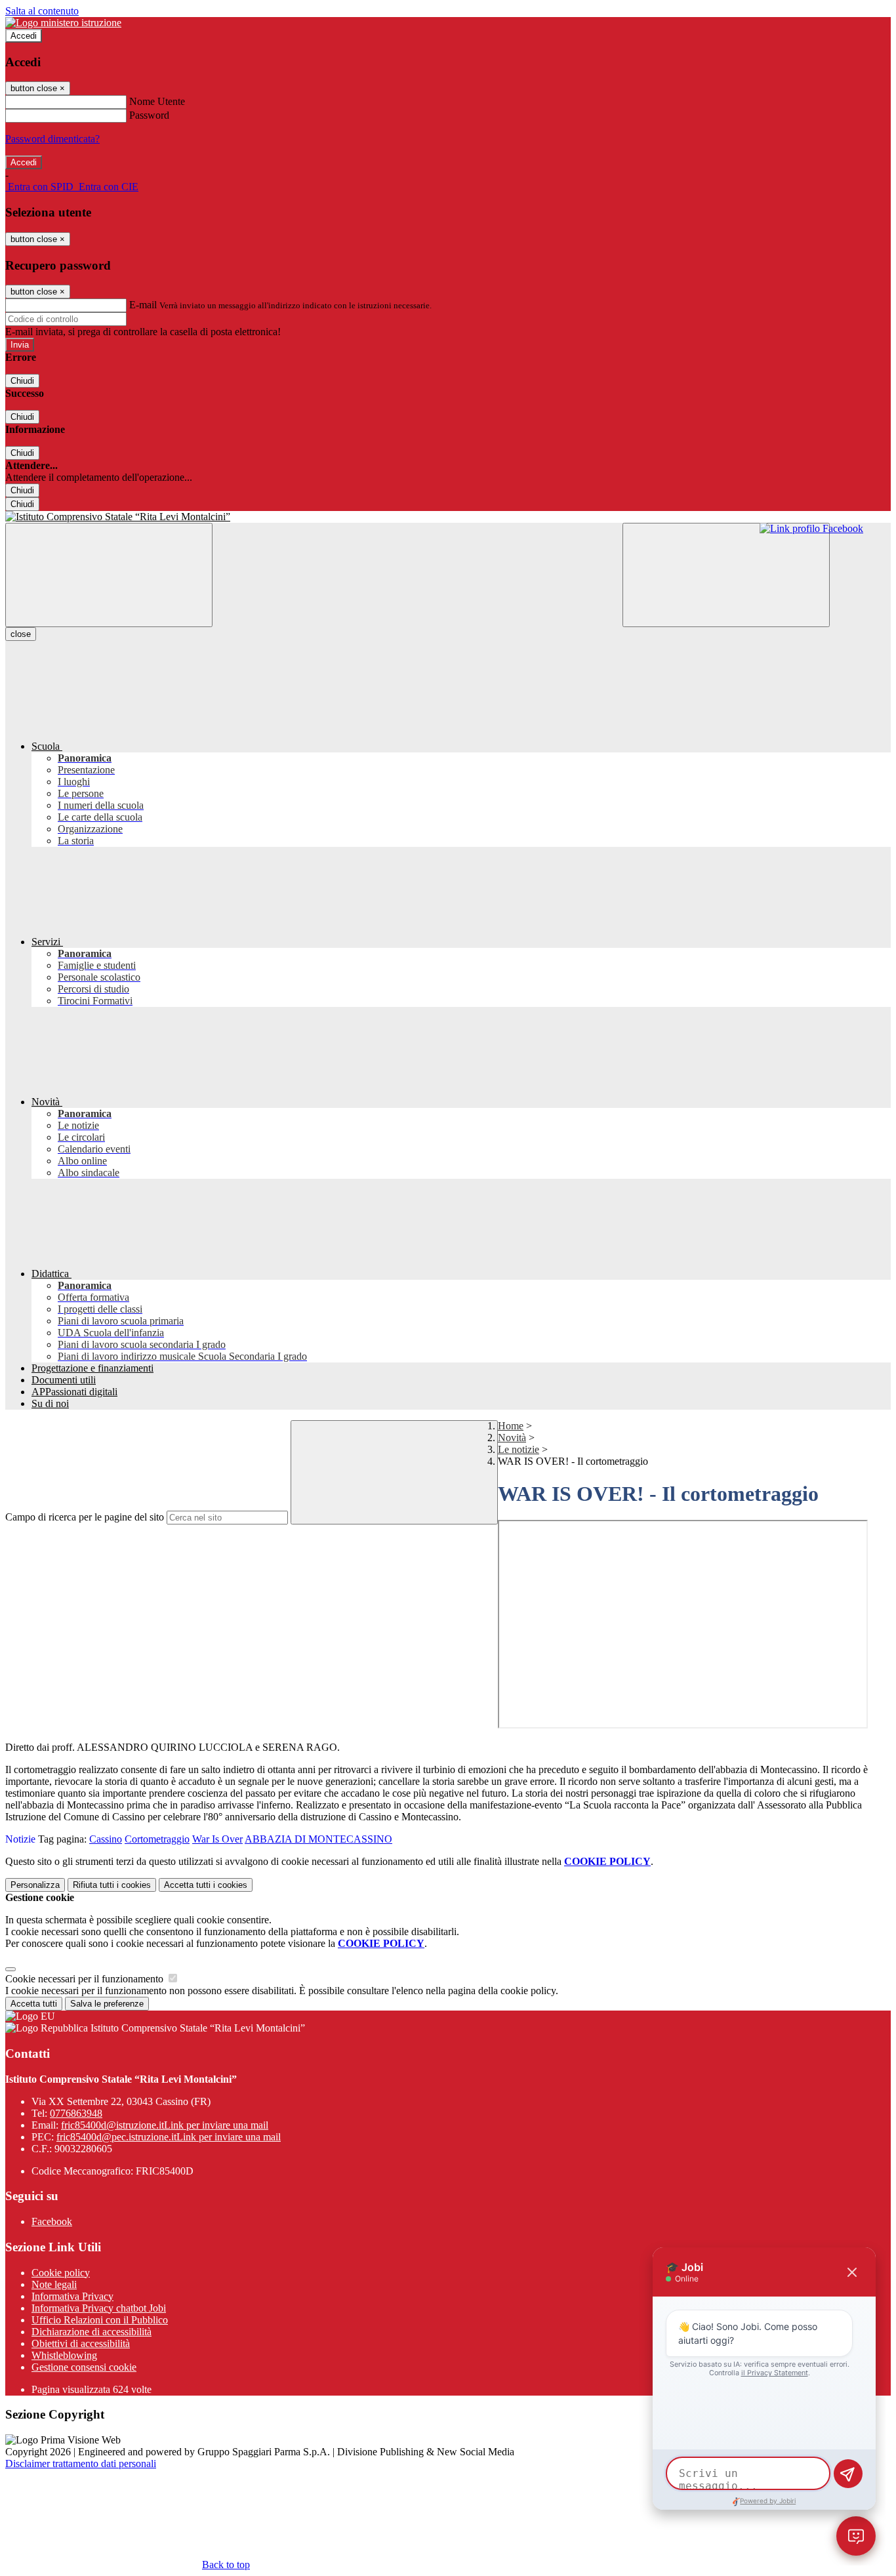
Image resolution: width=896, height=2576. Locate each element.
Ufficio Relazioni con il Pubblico (100, 2320)
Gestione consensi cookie (84, 2367)
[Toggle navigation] (109, 575)
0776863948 (76, 2113)
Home (511, 1426)
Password (149, 115)
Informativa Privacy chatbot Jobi (99, 2308)
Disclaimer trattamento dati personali (81, 2464)
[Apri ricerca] (726, 575)
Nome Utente (157, 101)
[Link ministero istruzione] (63, 23)
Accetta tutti (206, 1885)
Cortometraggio (157, 1839)
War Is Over (217, 1839)
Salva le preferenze (107, 2004)
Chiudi (22, 381)
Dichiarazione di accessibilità (92, 2332)
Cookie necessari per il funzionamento (86, 1979)
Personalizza (35, 1885)
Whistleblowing (64, 2355)
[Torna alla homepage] (448, 517)
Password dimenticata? (52, 139)
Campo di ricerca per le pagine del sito (85, 1517)
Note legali (54, 2284)
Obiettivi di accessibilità (81, 2343)
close (21, 634)
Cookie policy (61, 2273)
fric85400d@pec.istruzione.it (169, 2137)
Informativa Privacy (72, 2296)
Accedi (24, 36)
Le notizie (519, 1449)
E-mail (143, 305)
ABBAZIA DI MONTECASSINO (318, 1839)
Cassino (106, 1839)
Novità (512, 1438)
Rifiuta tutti (112, 1885)
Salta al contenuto (42, 11)
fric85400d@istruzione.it (165, 2125)
